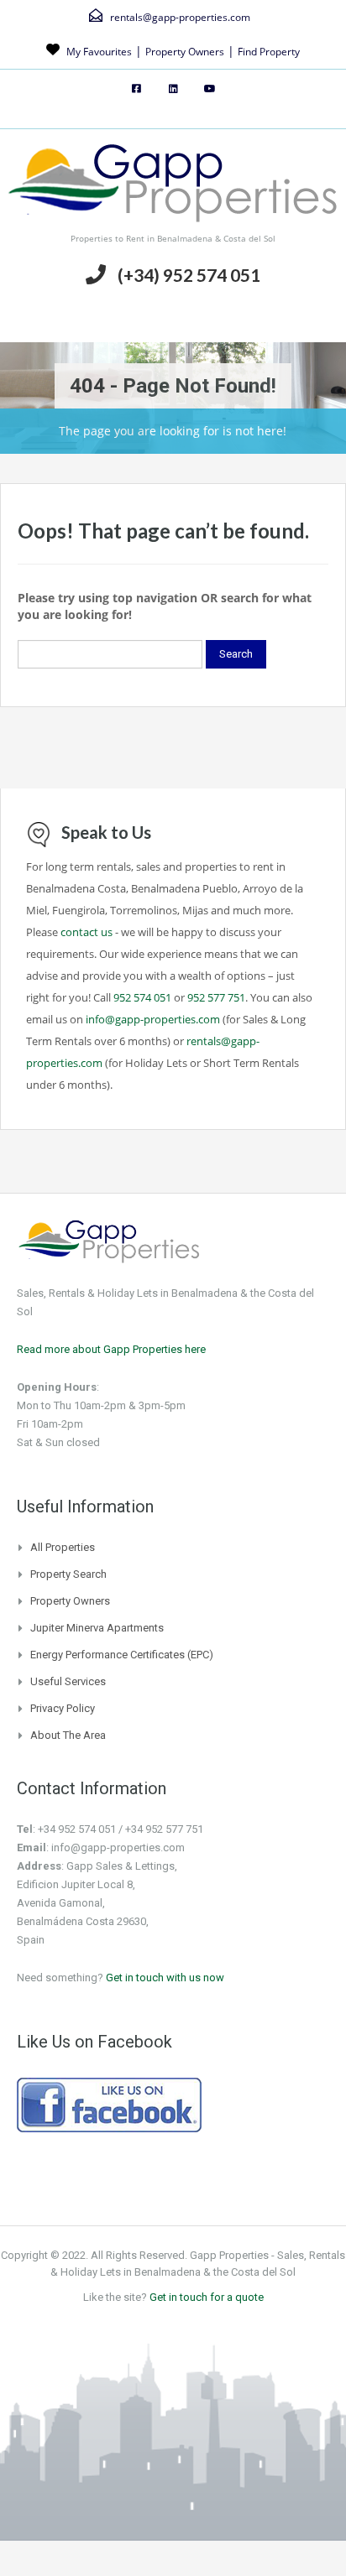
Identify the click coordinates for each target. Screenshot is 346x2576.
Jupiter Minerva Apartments (97, 1628)
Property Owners (185, 52)
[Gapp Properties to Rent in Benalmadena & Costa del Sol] (173, 186)
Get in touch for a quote (207, 2297)
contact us (86, 932)
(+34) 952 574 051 (189, 275)
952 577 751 (216, 997)
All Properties (63, 1547)
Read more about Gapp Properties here (111, 1349)
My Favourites (99, 52)
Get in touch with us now (165, 1978)
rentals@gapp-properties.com (180, 17)
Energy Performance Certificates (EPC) (122, 1655)
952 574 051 (142, 997)
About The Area (68, 1735)
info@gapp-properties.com (153, 1019)
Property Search (68, 1574)
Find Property (269, 52)
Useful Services (68, 1681)
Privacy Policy (63, 1708)
